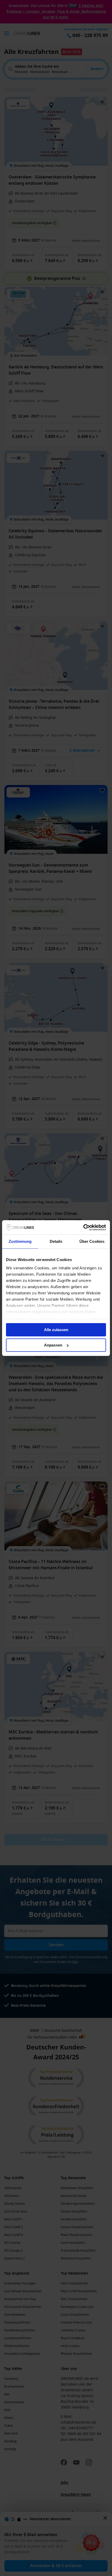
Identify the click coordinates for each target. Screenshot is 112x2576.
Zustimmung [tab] (20, 1241)
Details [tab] (56, 1241)
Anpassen (53, 1345)
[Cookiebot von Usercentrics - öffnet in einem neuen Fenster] (83, 1227)
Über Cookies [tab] (92, 1241)
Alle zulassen (56, 1330)
